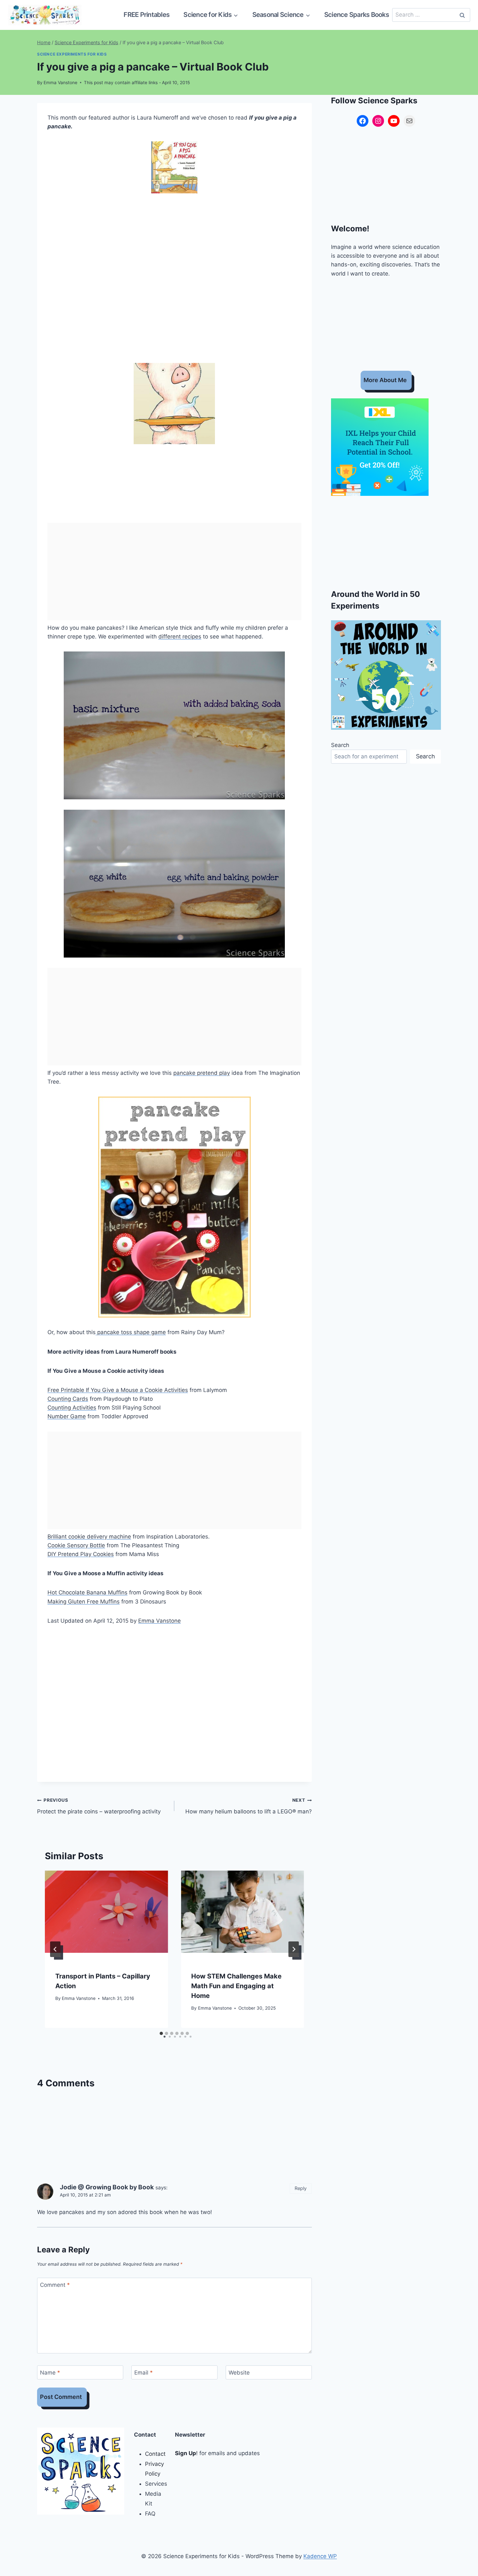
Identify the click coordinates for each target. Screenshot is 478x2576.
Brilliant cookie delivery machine (89, 1537)
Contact (155, 2454)
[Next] (294, 1949)
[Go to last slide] (55, 1949)
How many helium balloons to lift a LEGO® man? (248, 1806)
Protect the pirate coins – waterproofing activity (99, 1806)
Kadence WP (320, 2556)
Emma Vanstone (60, 83)
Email (144, 2373)
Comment (55, 2285)
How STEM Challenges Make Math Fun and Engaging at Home (236, 1986)
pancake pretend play (202, 1073)
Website (239, 2373)
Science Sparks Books (357, 15)
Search (340, 745)
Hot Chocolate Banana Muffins (87, 1592)
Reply (301, 2188)
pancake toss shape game (131, 1332)
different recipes (180, 637)
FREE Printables (146, 15)
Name (50, 2373)
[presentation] (106, 1912)
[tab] (161, 2033)
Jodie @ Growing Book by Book (107, 2187)
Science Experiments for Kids (72, 54)
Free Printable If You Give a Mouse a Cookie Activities (118, 1390)
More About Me (385, 380)
